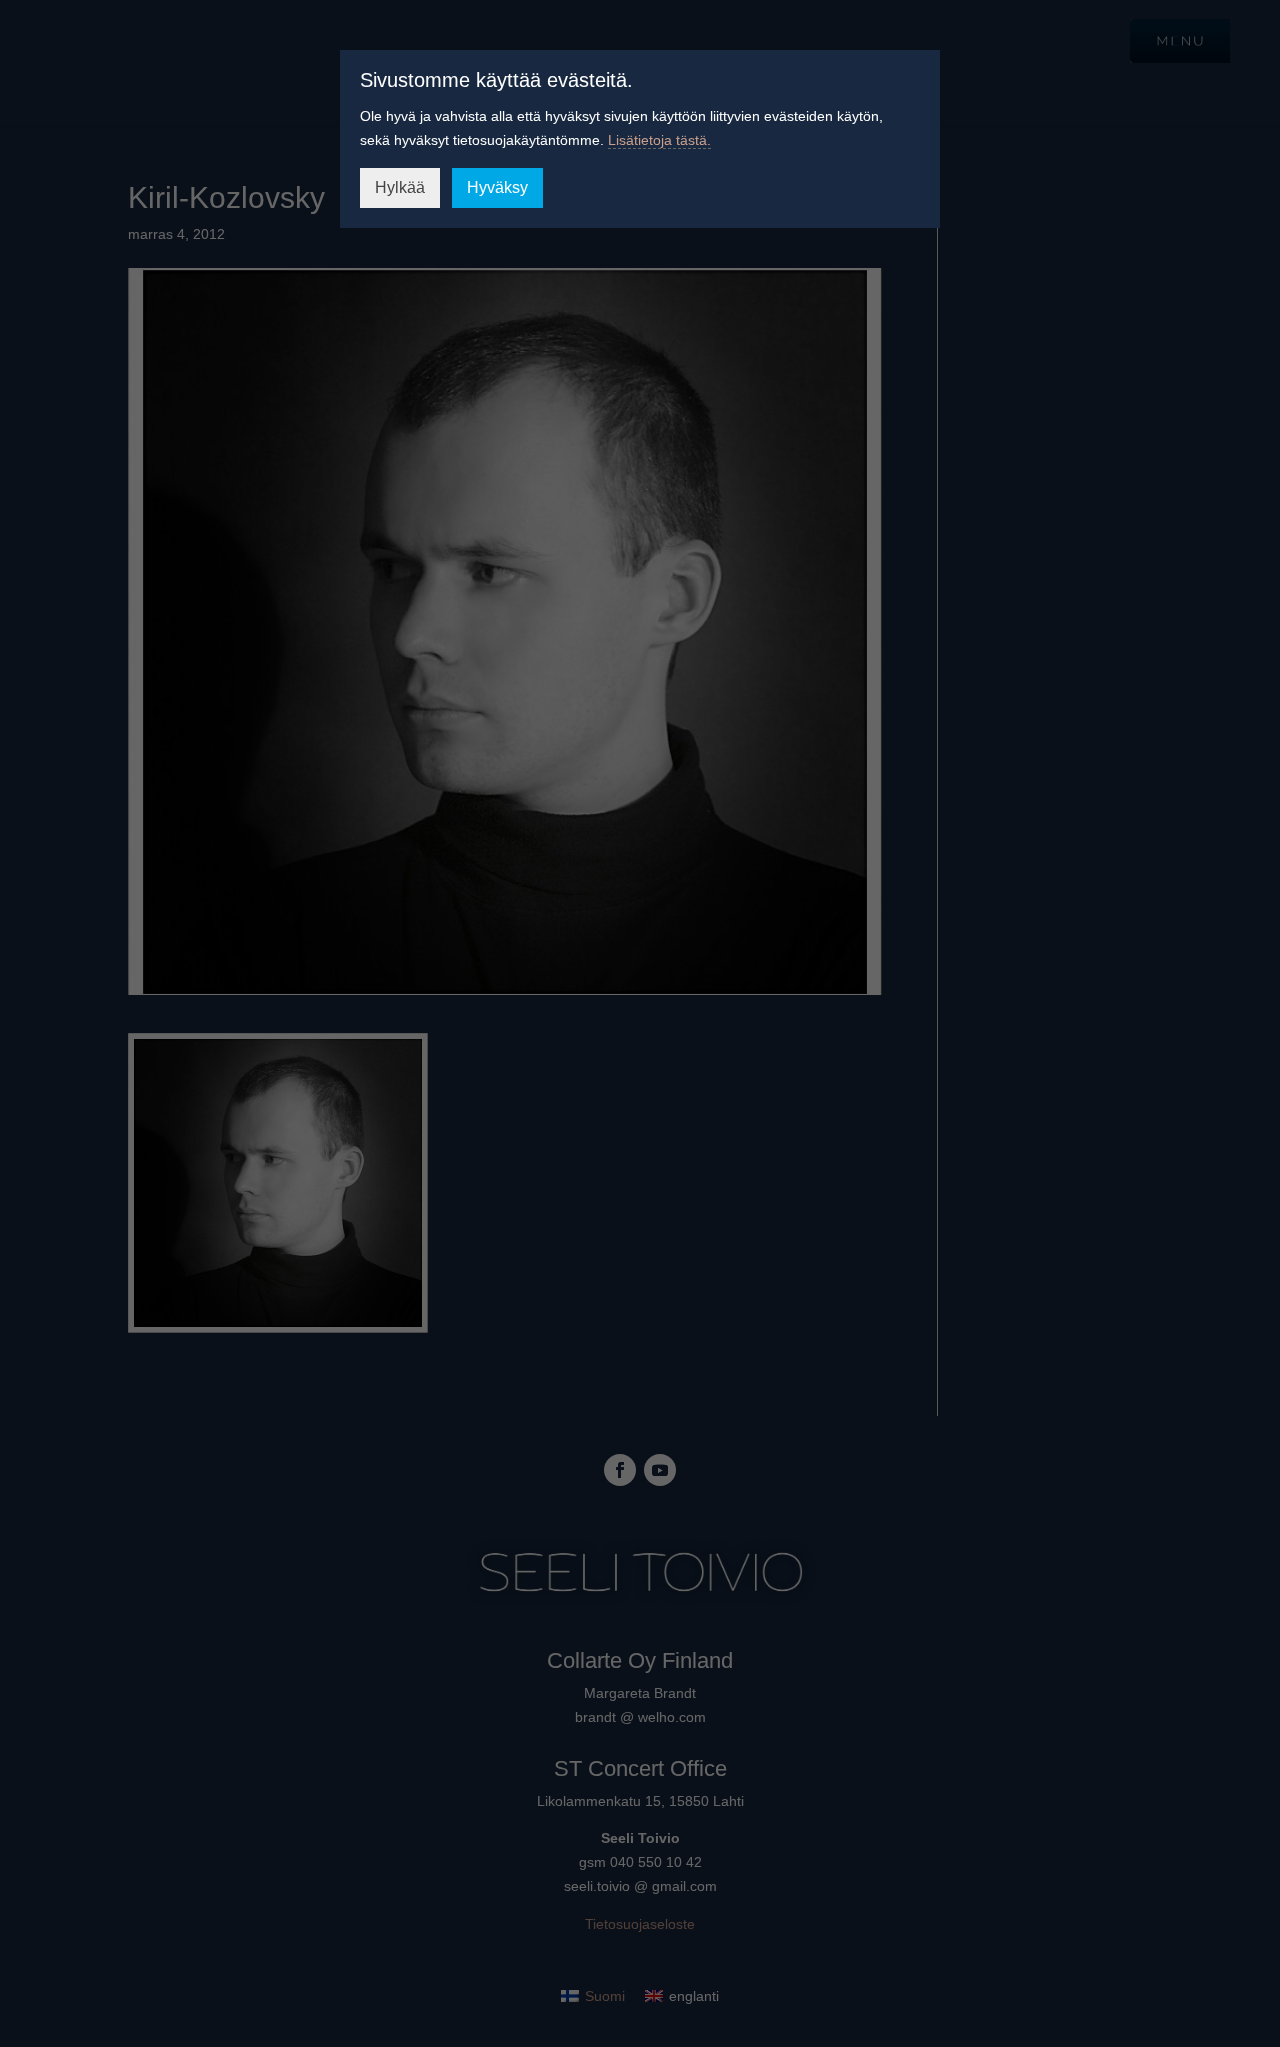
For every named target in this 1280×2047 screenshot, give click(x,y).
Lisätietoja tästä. (659, 140)
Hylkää (400, 187)
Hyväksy (497, 187)
